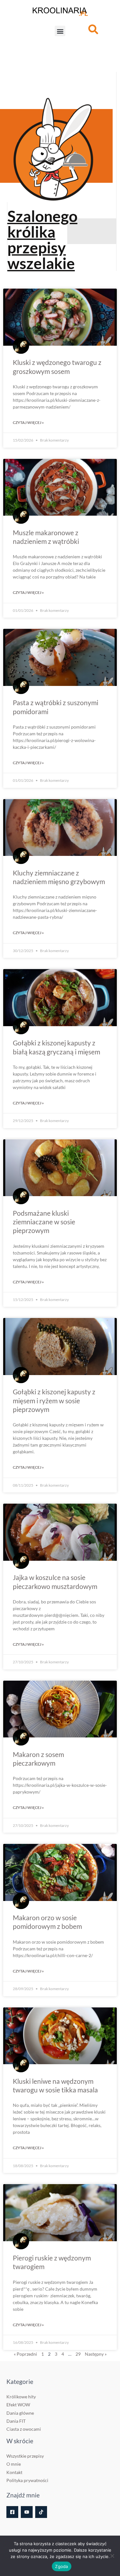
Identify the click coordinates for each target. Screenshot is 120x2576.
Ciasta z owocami (24, 2429)
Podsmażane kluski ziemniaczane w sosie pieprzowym (44, 1222)
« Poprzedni (25, 2354)
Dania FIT (16, 2421)
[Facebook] (12, 2512)
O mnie (14, 2464)
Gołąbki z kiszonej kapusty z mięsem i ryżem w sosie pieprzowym (54, 1400)
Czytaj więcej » (28, 422)
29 (78, 2354)
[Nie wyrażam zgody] (112, 2556)
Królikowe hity (21, 2397)
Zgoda (61, 2566)
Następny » (96, 2354)
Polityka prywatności (27, 2480)
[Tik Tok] (41, 2512)
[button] (60, 31)
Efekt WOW (18, 2405)
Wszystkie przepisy (25, 2456)
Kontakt (14, 2472)
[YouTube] (27, 2512)
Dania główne (20, 2413)
